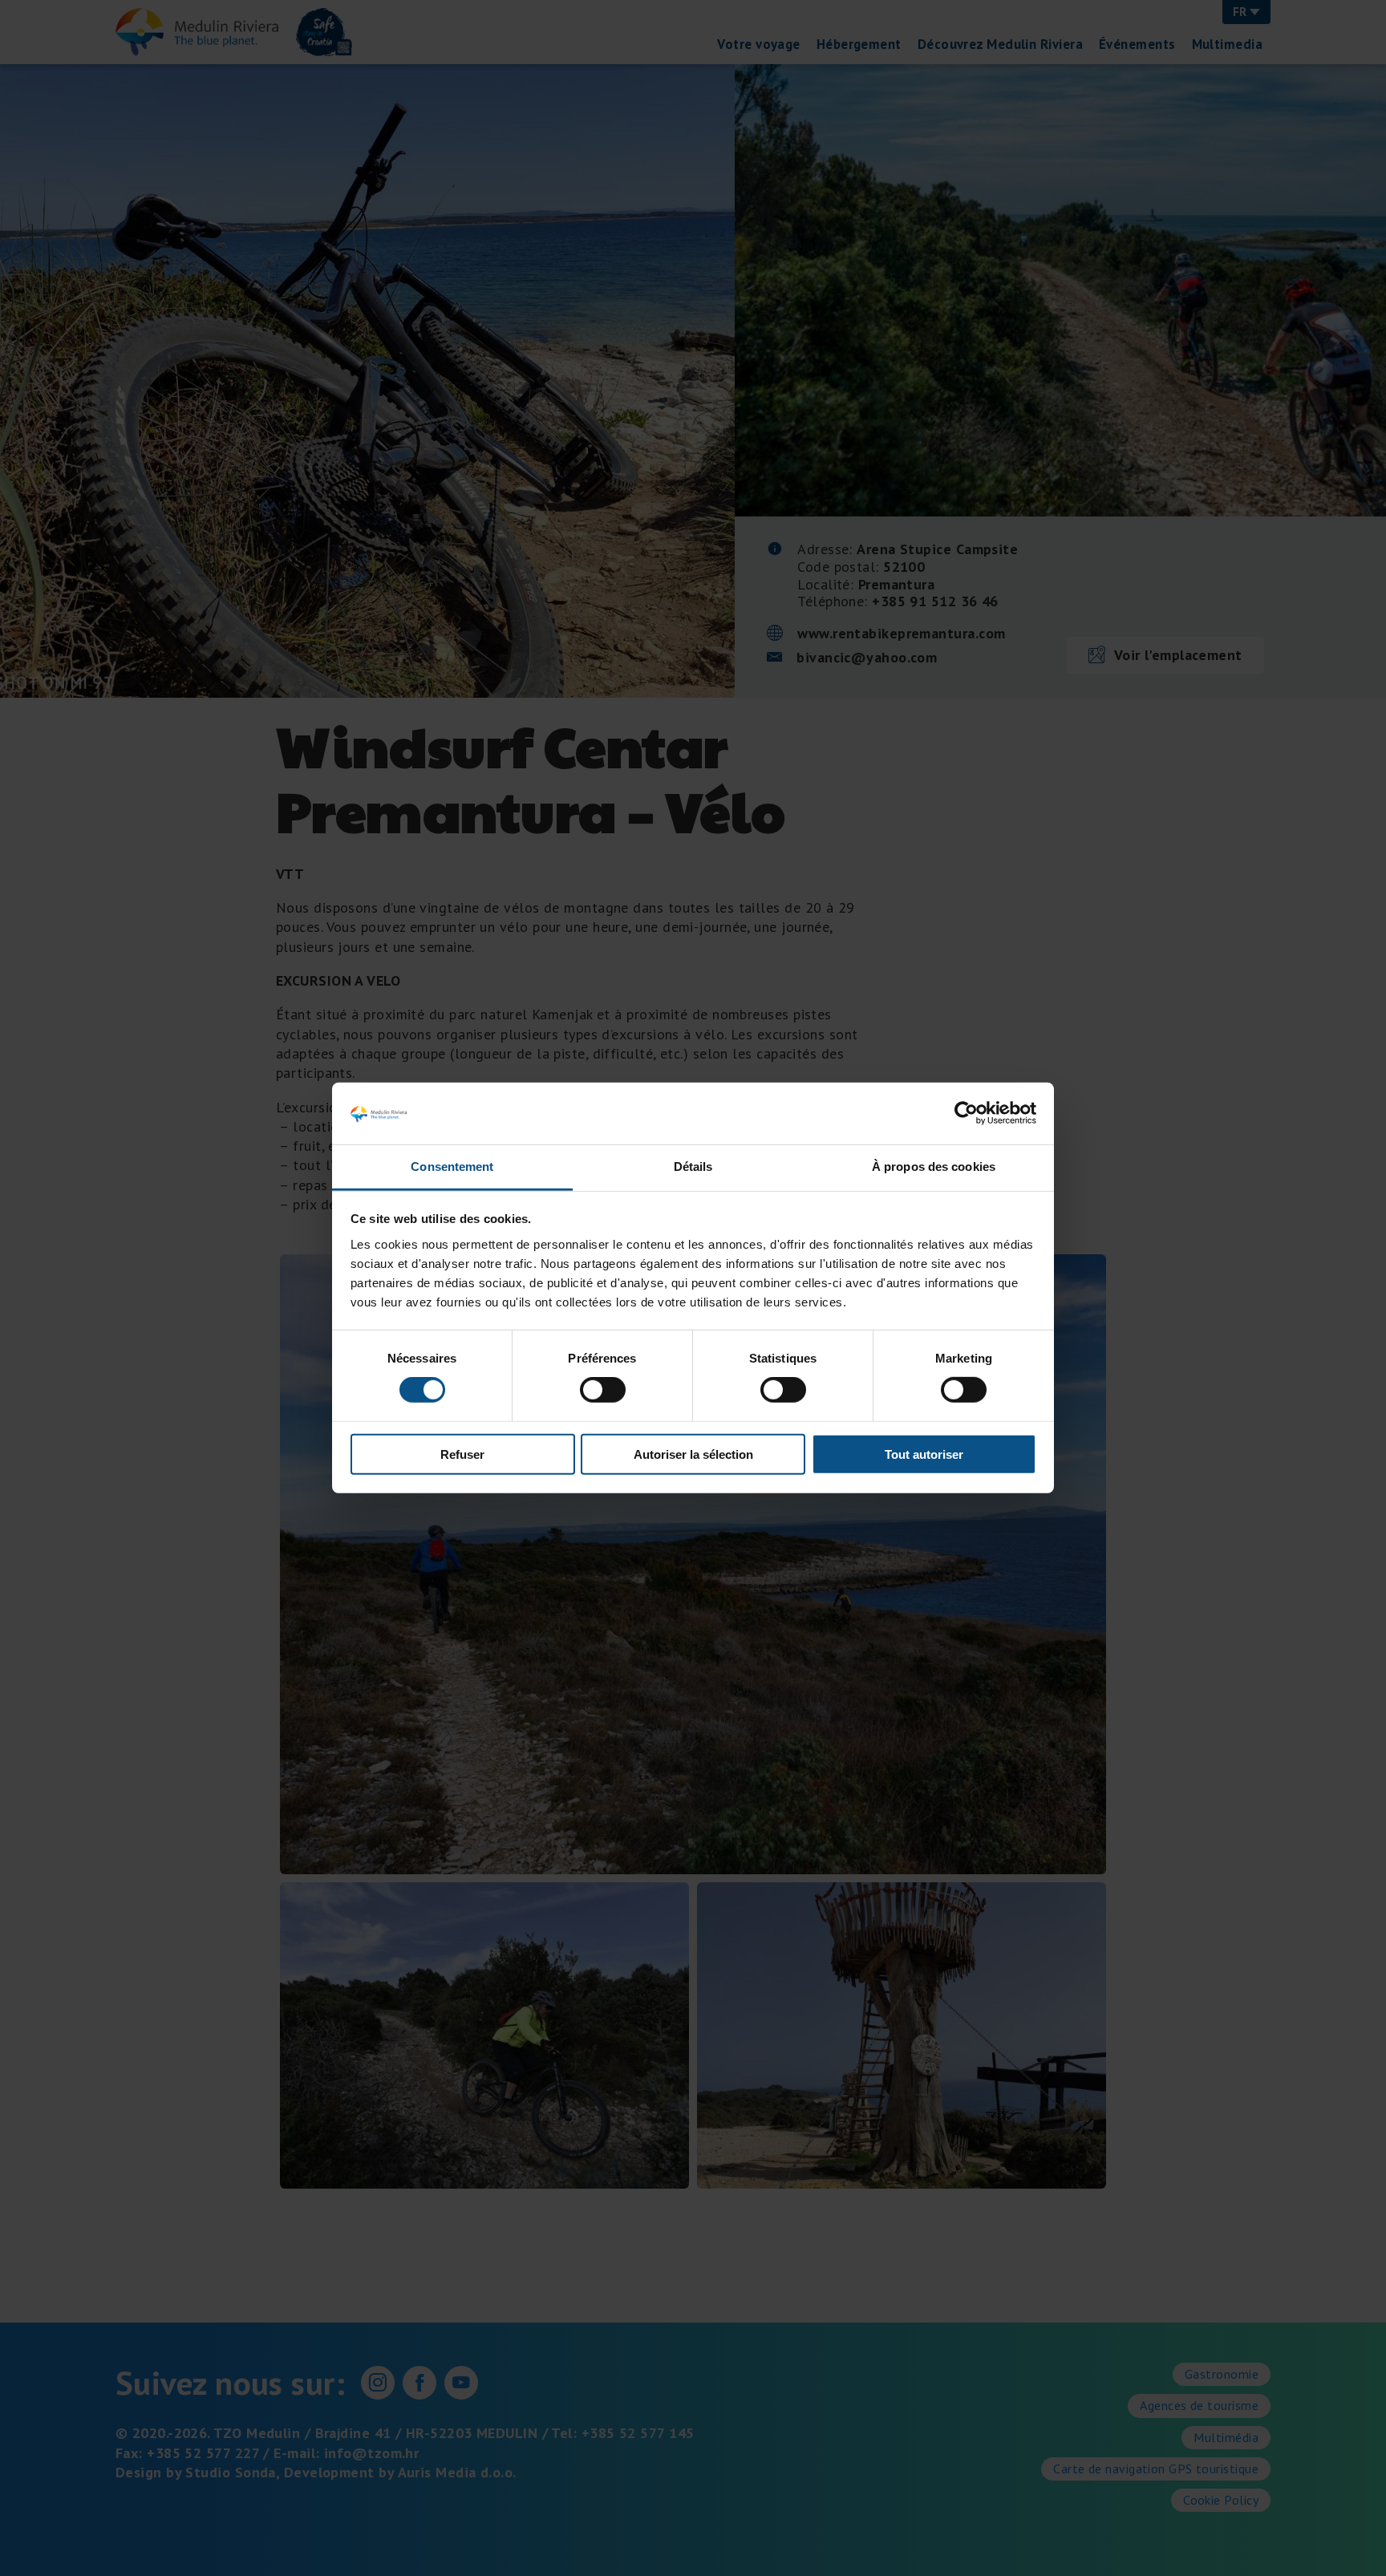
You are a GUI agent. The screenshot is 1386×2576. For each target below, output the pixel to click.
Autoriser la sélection (693, 1454)
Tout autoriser (924, 1454)
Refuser (462, 1454)
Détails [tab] (693, 1166)
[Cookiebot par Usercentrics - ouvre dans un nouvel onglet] (966, 1113)
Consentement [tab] (452, 1166)
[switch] (603, 1390)
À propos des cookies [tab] (934, 1166)
